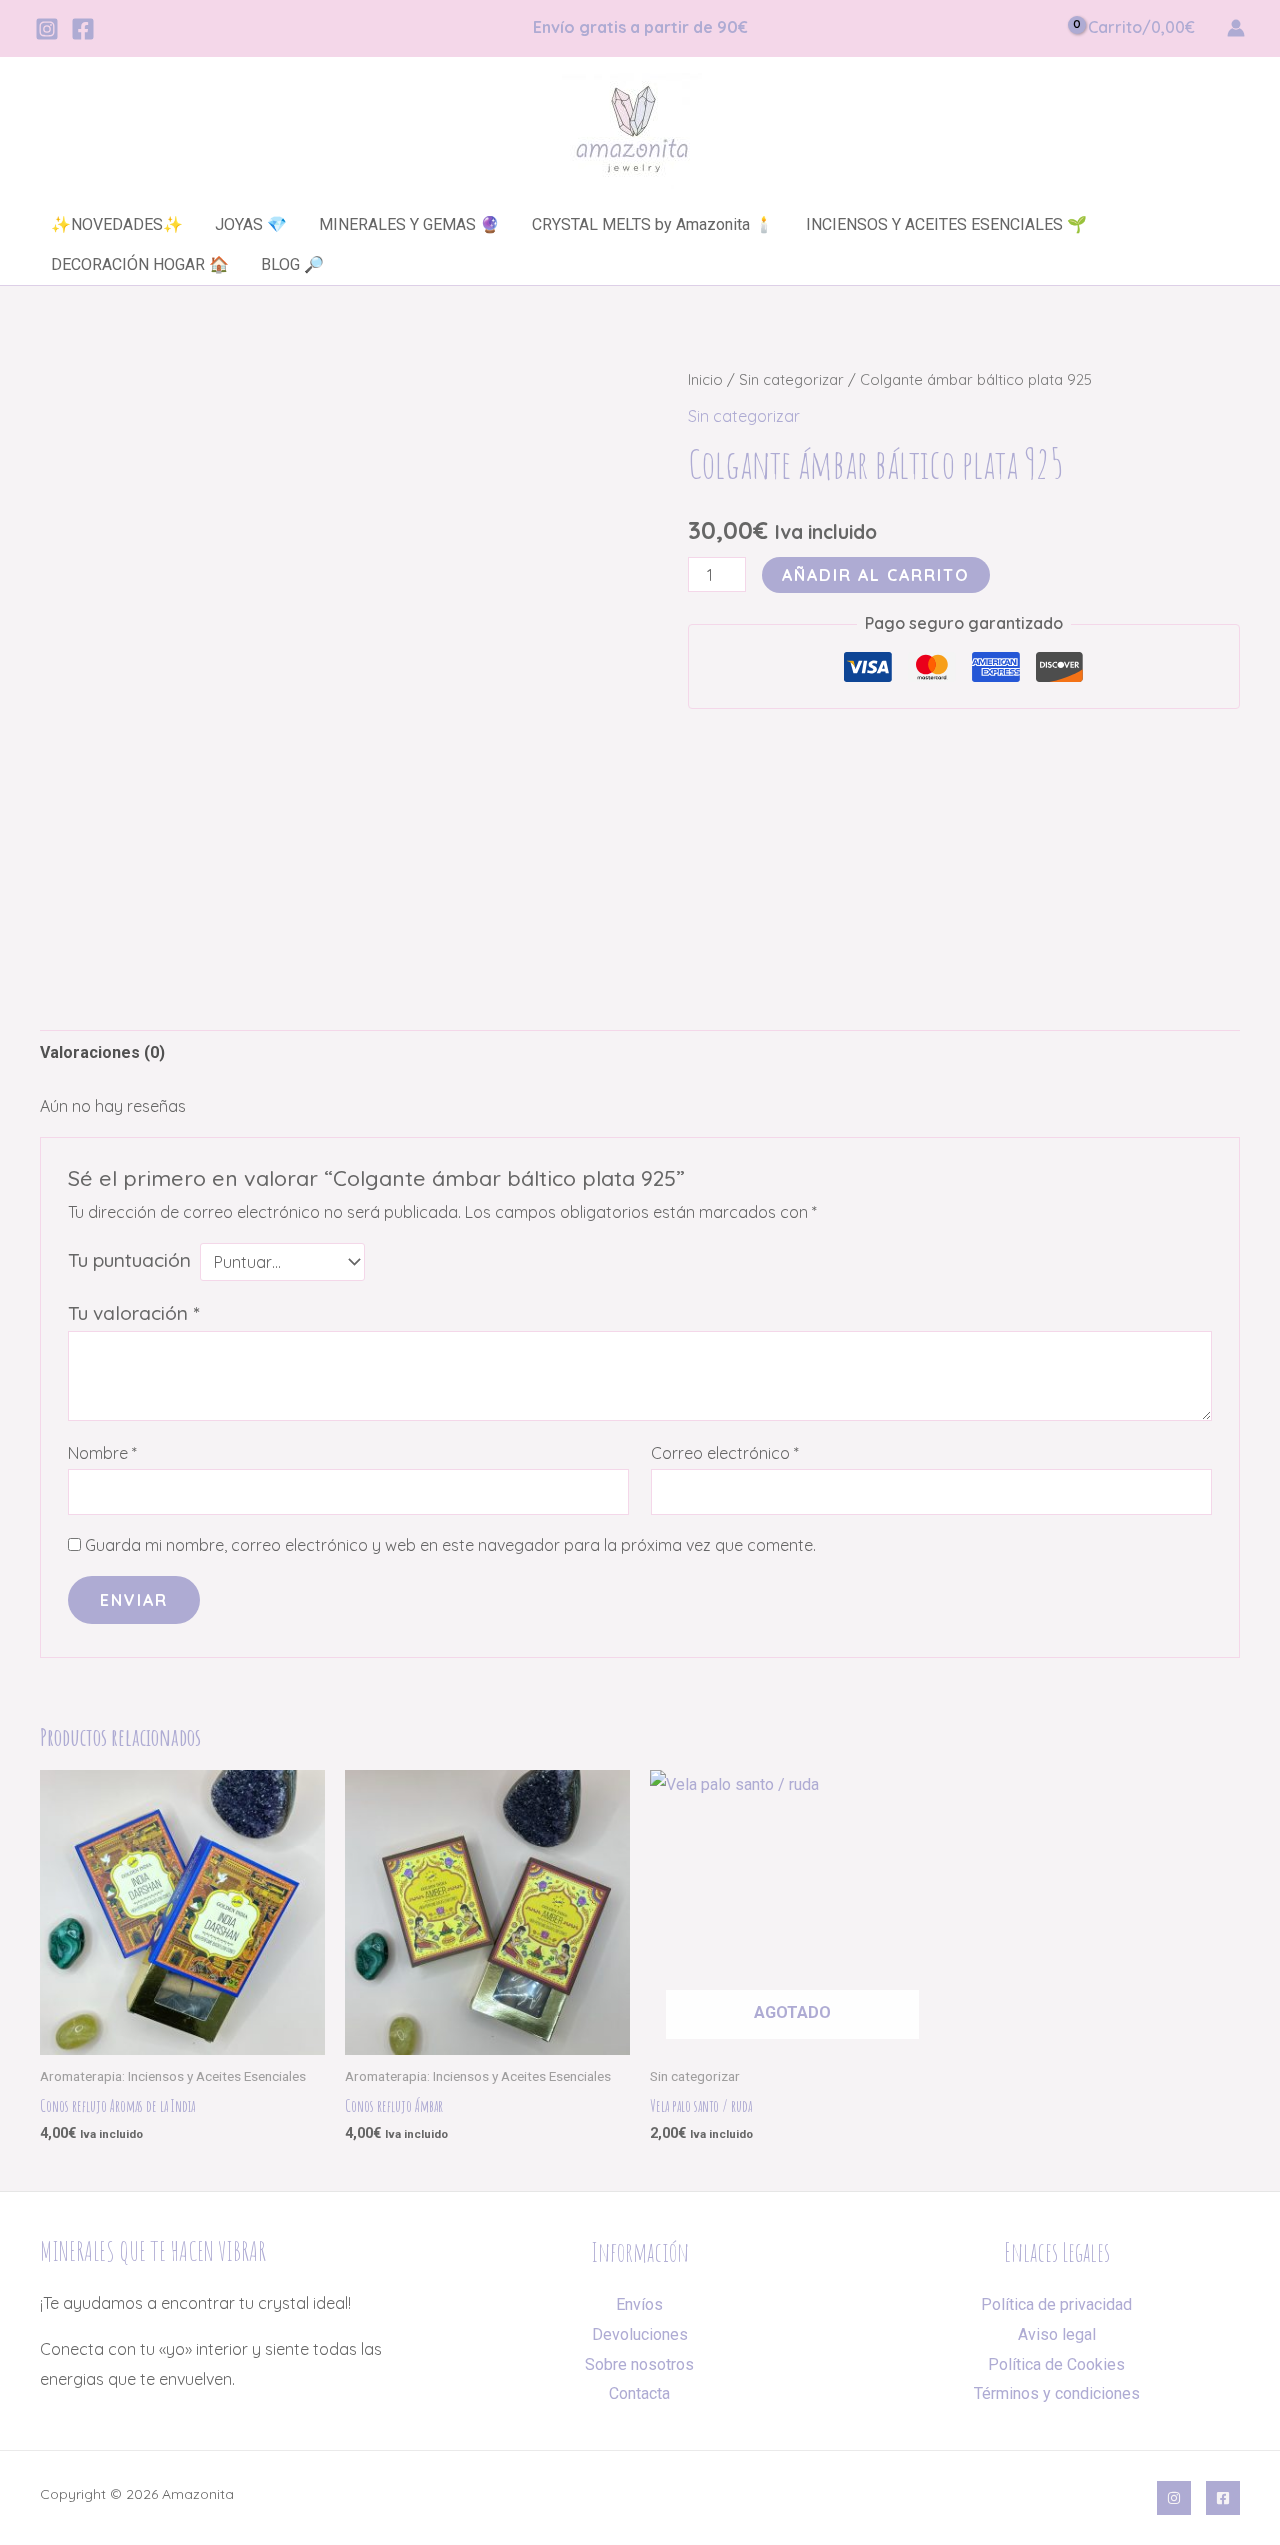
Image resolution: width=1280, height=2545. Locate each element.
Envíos (639, 2304)
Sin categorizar (791, 379)
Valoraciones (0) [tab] (102, 1052)
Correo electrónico (725, 1453)
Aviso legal (1057, 2334)
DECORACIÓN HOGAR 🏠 (140, 264)
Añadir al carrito (876, 575)
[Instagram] (47, 29)
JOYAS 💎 (251, 224)
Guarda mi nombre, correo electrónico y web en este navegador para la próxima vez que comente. (450, 1545)
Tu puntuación (129, 1260)
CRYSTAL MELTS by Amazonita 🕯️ (653, 224)
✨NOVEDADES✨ (117, 224)
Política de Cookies (1056, 2364)
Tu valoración (133, 1313)
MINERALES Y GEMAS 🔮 (409, 224)
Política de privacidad (1056, 2304)
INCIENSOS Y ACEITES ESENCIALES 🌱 (946, 224)
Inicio (705, 379)
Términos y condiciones (1057, 2393)
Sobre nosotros (639, 2364)
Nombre (102, 1453)
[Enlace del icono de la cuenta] (1236, 28)
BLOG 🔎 (292, 264)
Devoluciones (640, 2334)
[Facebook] (83, 29)
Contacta (639, 2393)
